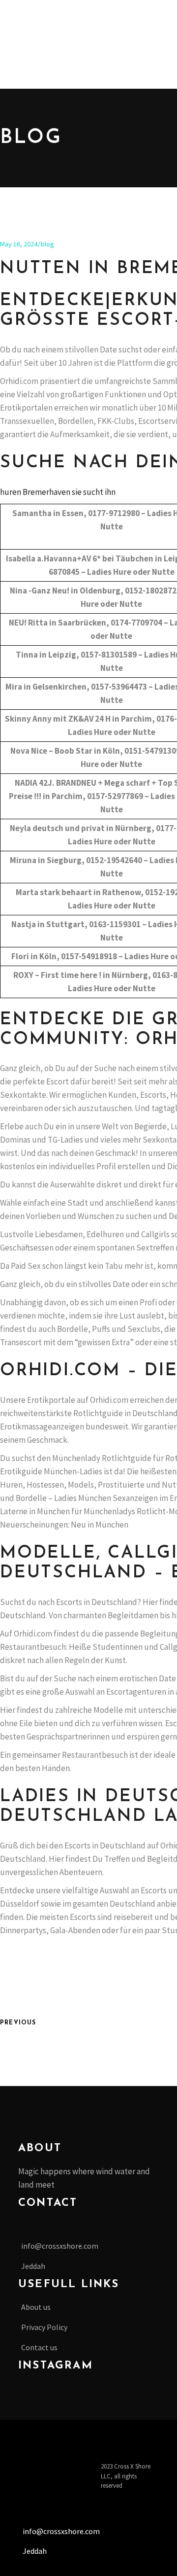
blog (47, 244)
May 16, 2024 (19, 244)
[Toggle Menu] (34, 22)
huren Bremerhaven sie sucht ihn (58, 492)
